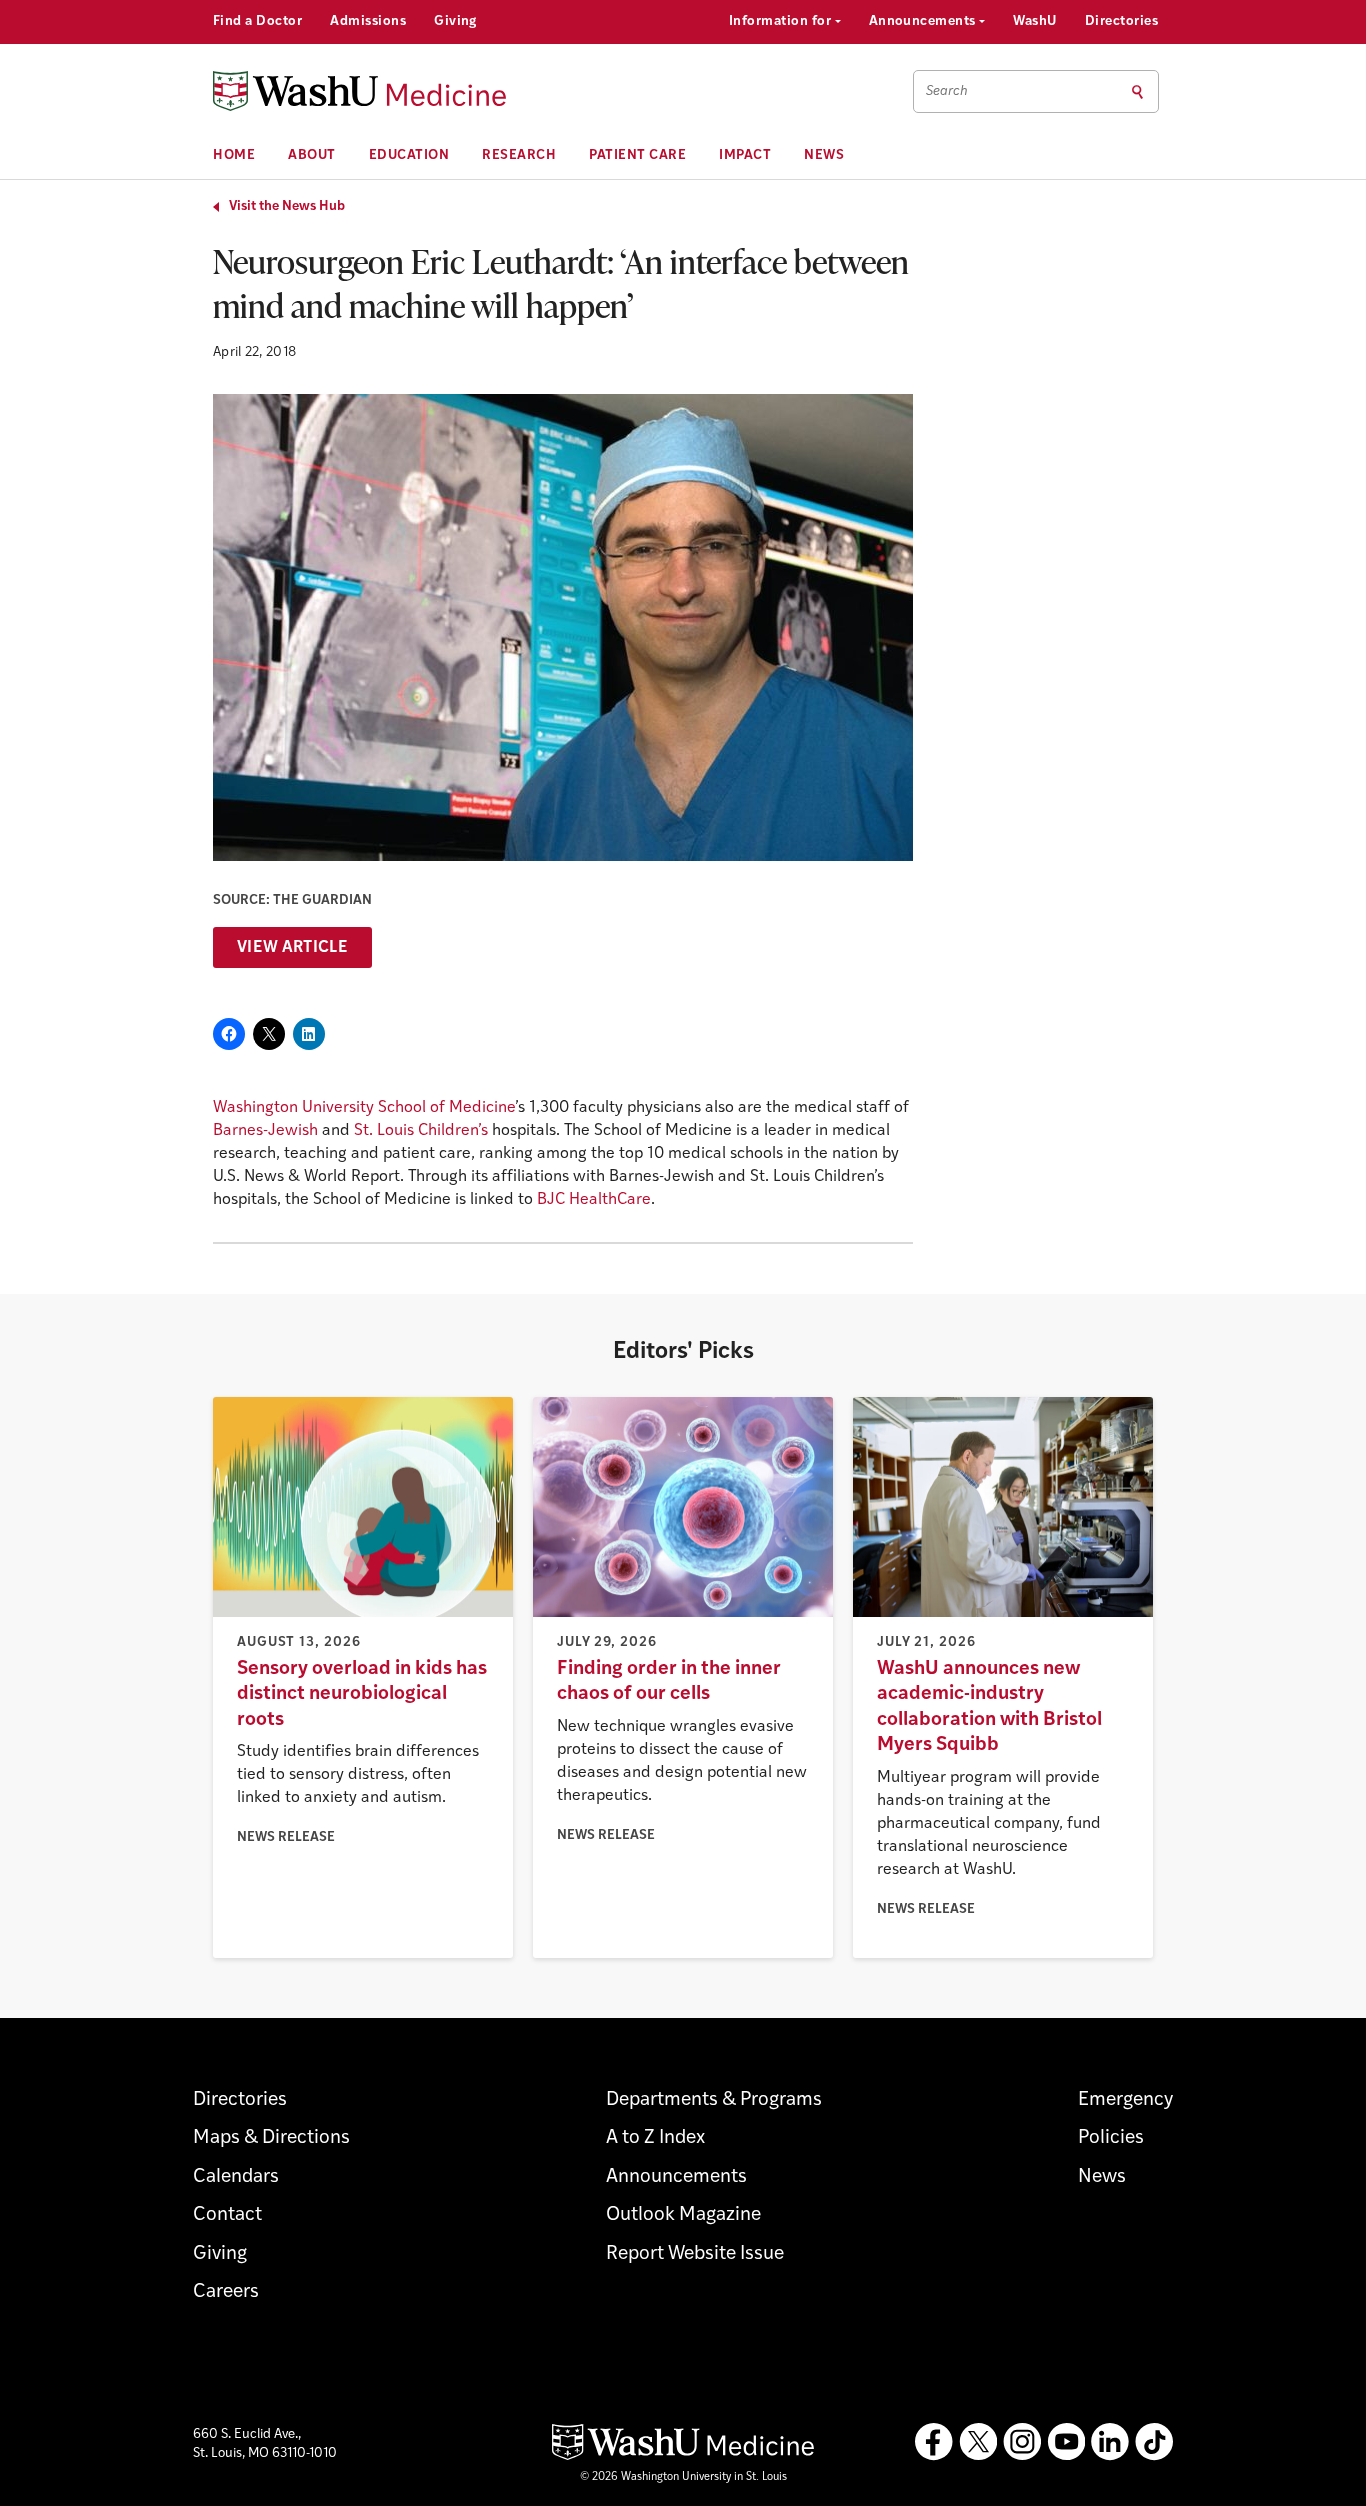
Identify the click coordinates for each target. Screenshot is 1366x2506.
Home (234, 155)
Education (409, 155)
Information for (782, 21)
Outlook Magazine (683, 2215)
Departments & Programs (714, 2100)
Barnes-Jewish (265, 1131)
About (312, 155)
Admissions (368, 21)
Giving (455, 21)
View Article (292, 948)
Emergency (1125, 2100)
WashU (1034, 21)
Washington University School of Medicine (364, 1108)
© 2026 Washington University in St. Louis (683, 2477)
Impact (745, 155)
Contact (227, 2215)
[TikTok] (1154, 2442)
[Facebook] (934, 2442)
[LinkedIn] (1110, 2442)
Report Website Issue (695, 2254)
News (824, 155)
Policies (1111, 2138)
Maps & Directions (271, 2138)
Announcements (924, 21)
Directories (1121, 21)
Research (519, 155)
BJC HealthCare (594, 1200)
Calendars (236, 2177)
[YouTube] (1066, 2442)
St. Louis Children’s (421, 1131)
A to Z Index (655, 2138)
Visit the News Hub (287, 206)
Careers (226, 2292)
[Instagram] (1022, 2442)
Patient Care (637, 155)
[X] (978, 2442)
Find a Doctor (257, 21)
